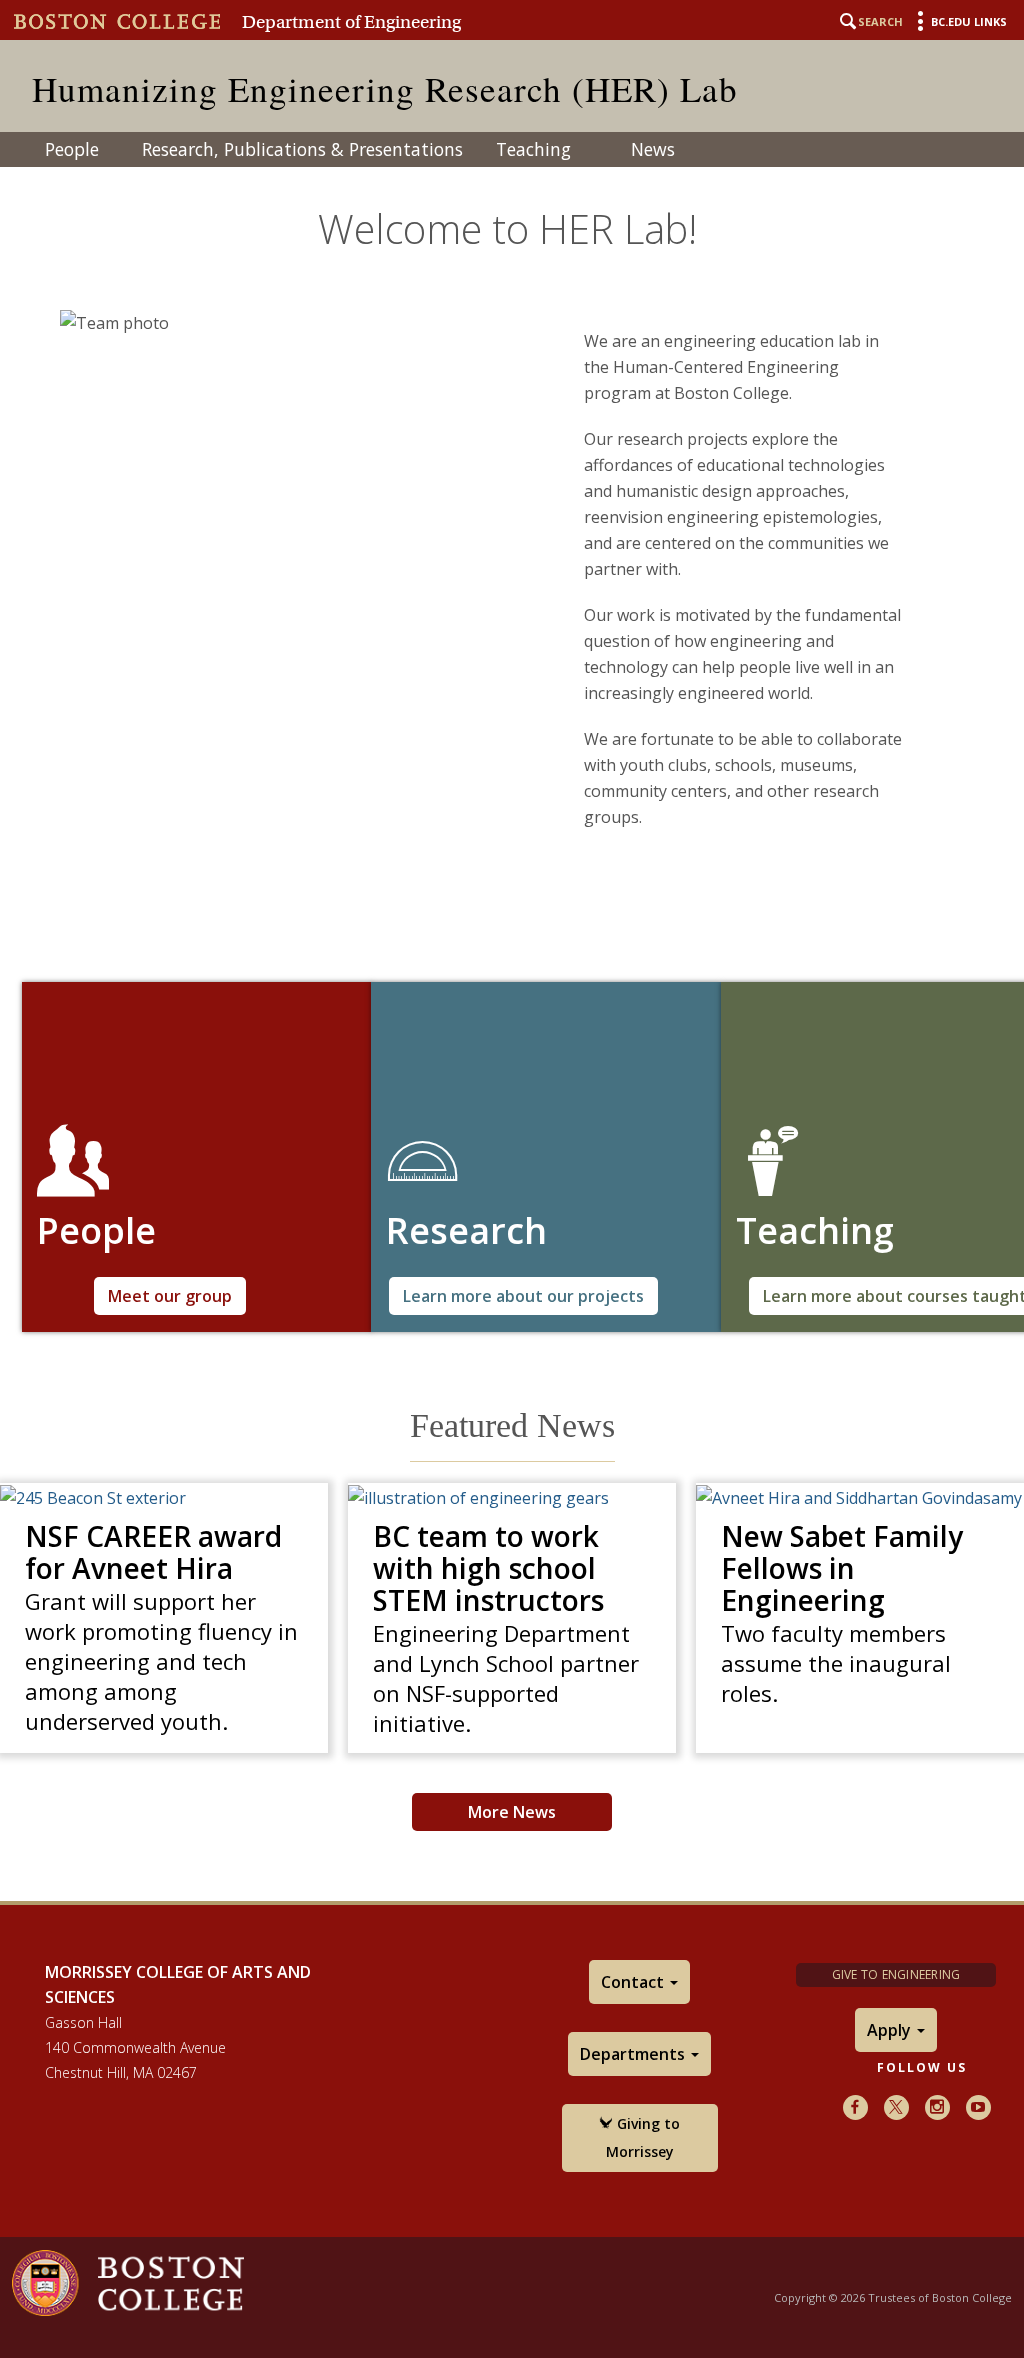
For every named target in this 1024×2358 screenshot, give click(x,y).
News (653, 149)
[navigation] (512, 149)
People (72, 149)
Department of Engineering (351, 22)
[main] (512, 1023)
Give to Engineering (896, 1974)
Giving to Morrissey (643, 2137)
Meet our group (170, 1296)
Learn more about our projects (523, 1296)
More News (512, 1812)
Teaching (533, 149)
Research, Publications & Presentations (302, 149)
